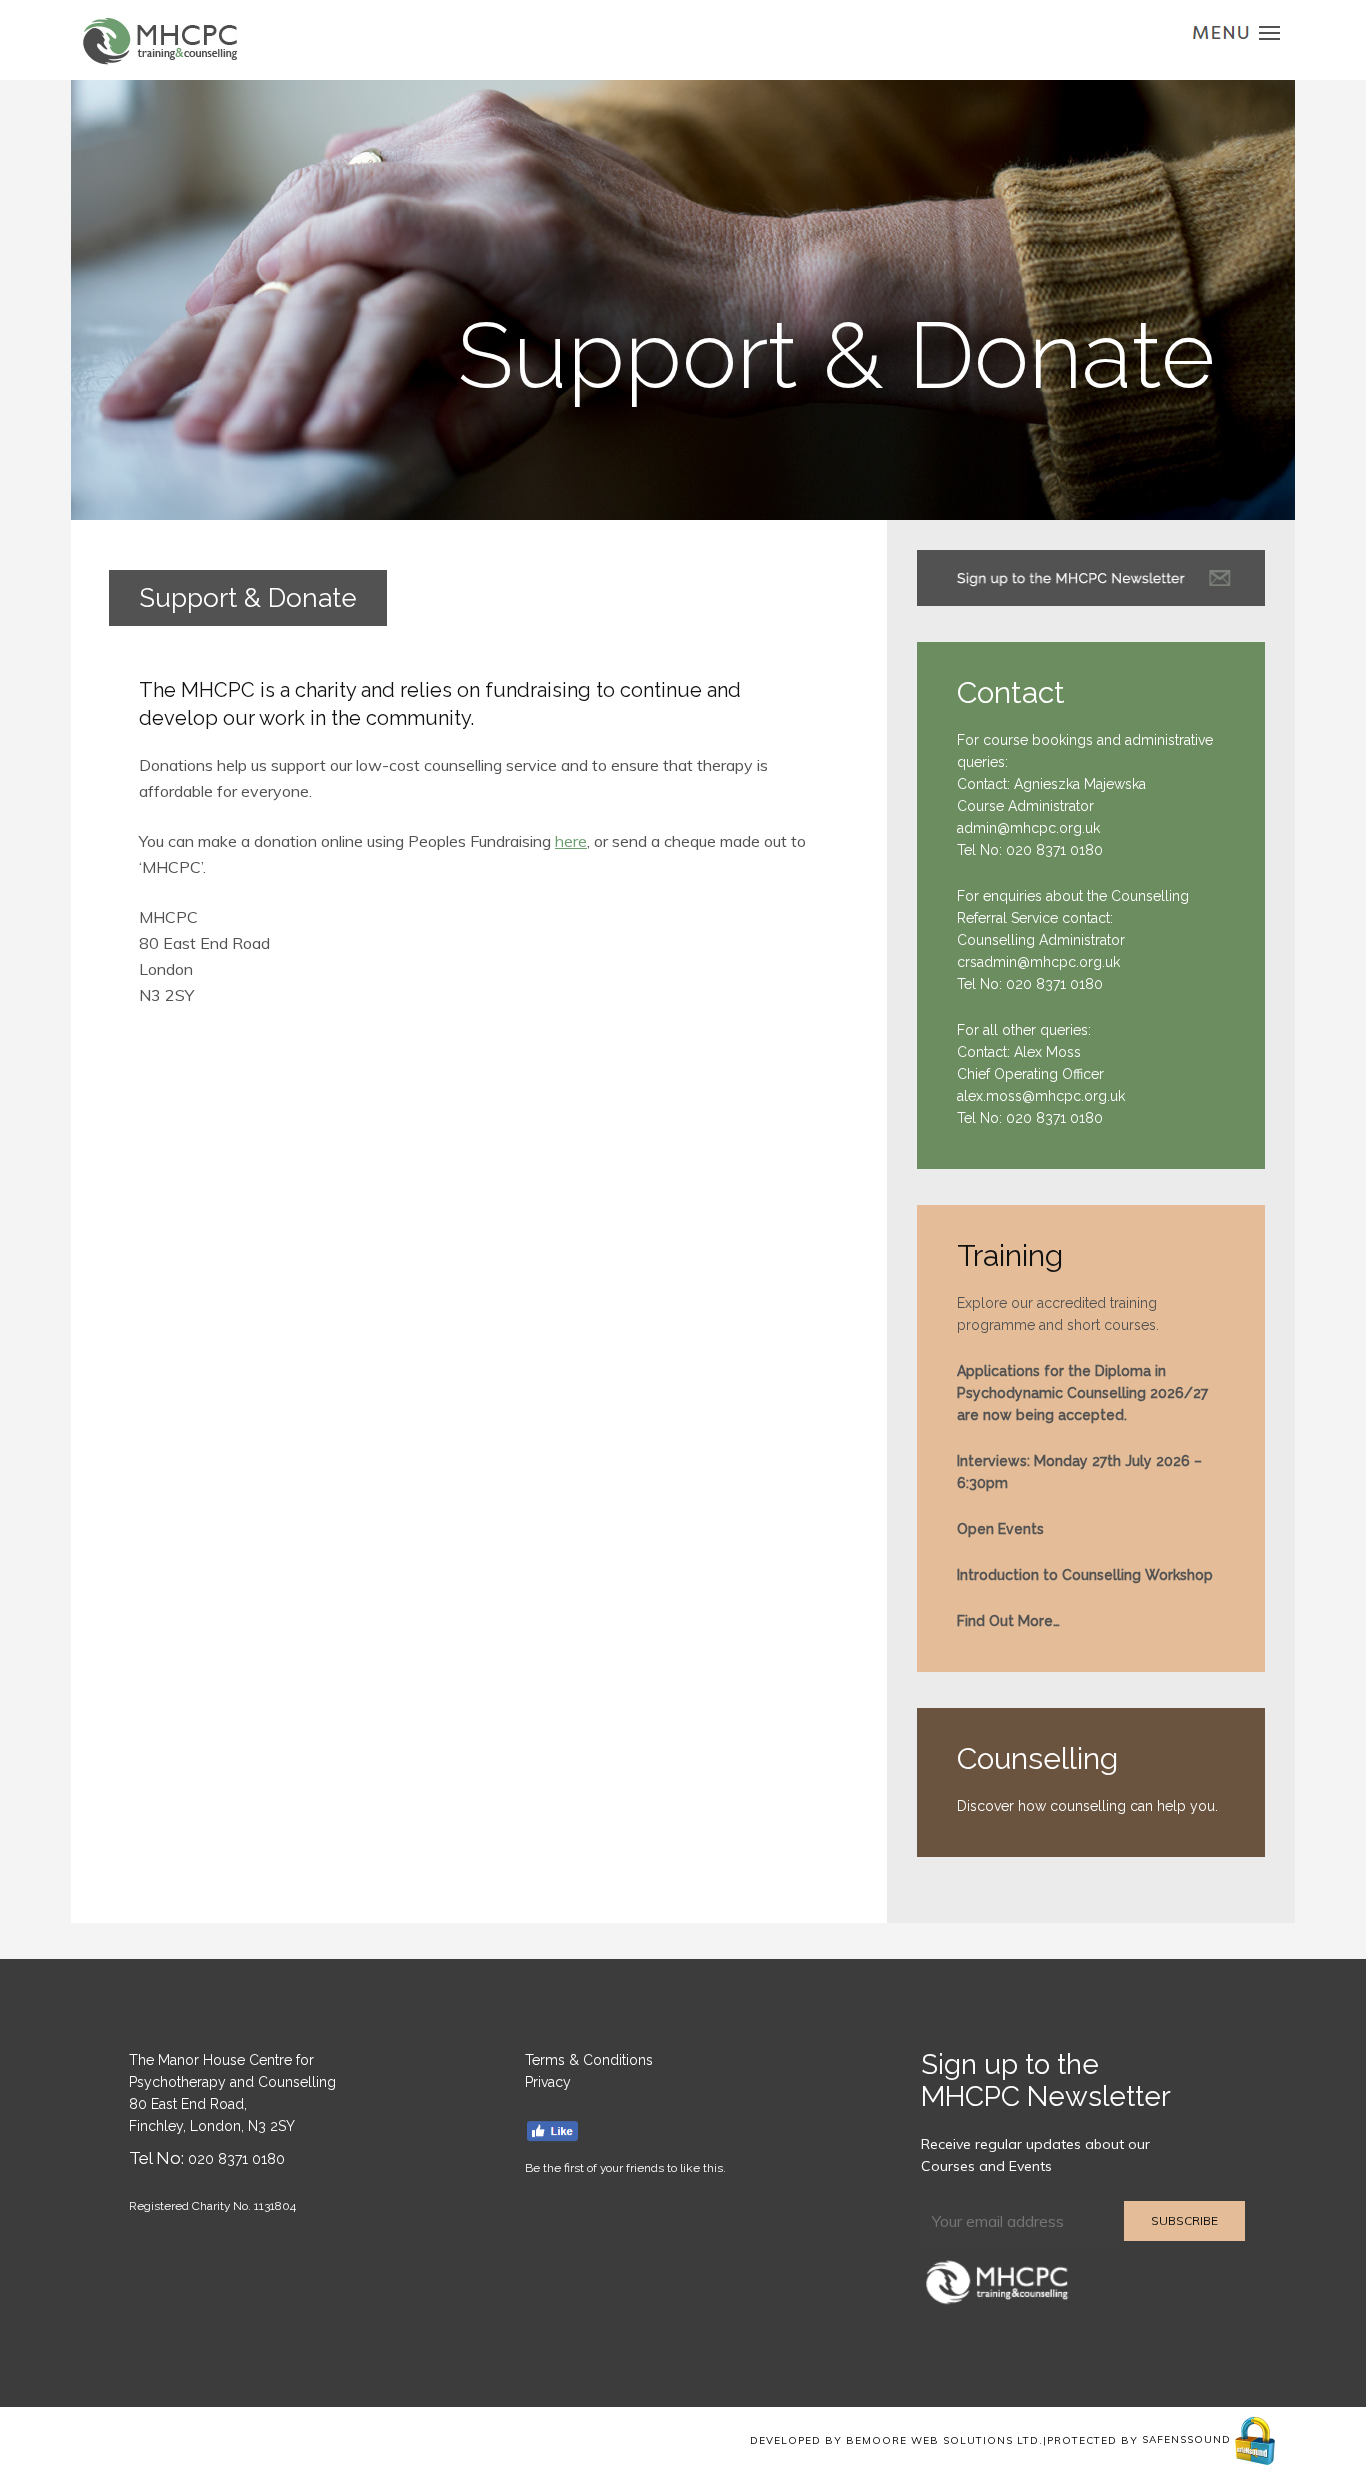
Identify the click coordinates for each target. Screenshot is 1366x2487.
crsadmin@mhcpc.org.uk (1038, 962)
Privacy (548, 2082)
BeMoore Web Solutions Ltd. (944, 2439)
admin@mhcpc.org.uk (1028, 828)
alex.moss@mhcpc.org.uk (1041, 1096)
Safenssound (1188, 2439)
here (571, 841)
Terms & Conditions (589, 2060)
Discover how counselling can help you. (1087, 1806)
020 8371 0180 (1054, 850)
